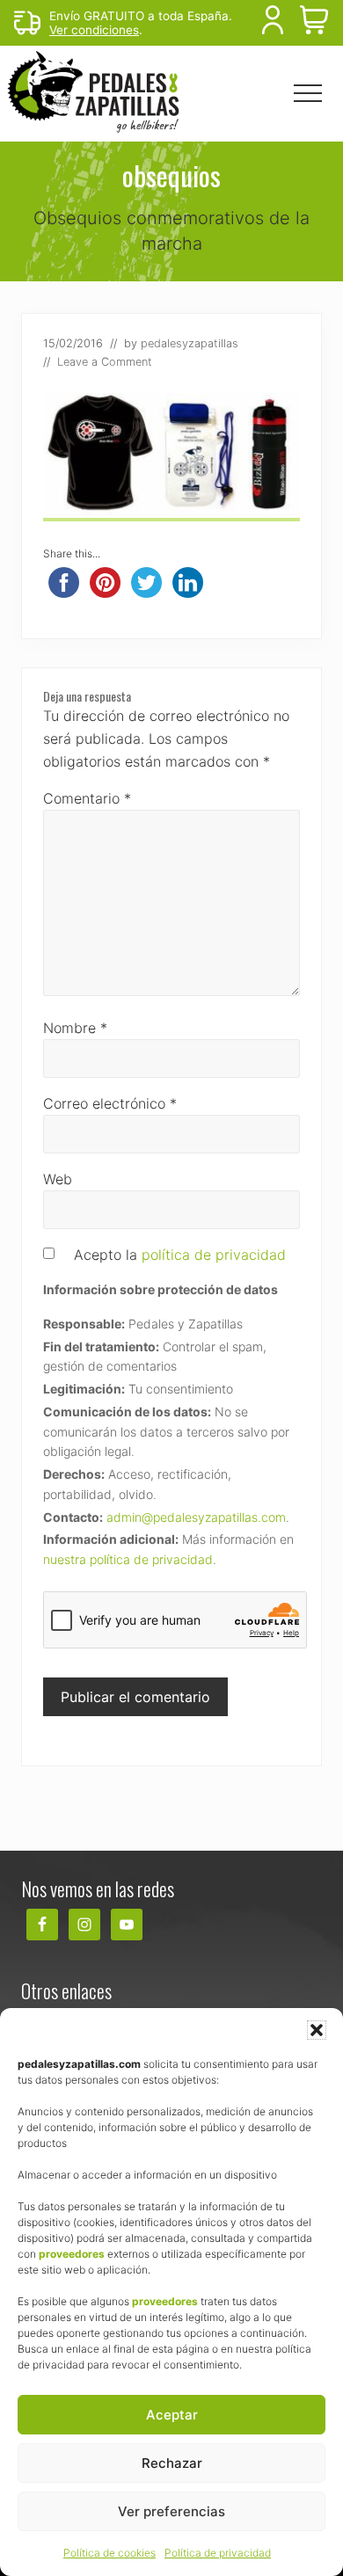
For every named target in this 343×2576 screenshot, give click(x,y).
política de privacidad (214, 1255)
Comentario (87, 798)
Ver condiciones (94, 30)
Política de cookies (109, 2553)
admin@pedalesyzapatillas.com (196, 1517)
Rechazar (172, 2463)
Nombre (75, 1028)
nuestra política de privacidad (128, 1559)
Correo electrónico (110, 1103)
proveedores (72, 2254)
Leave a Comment (105, 362)
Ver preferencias (171, 2511)
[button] (317, 2030)
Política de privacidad (218, 2553)
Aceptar (172, 2415)
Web (58, 1179)
